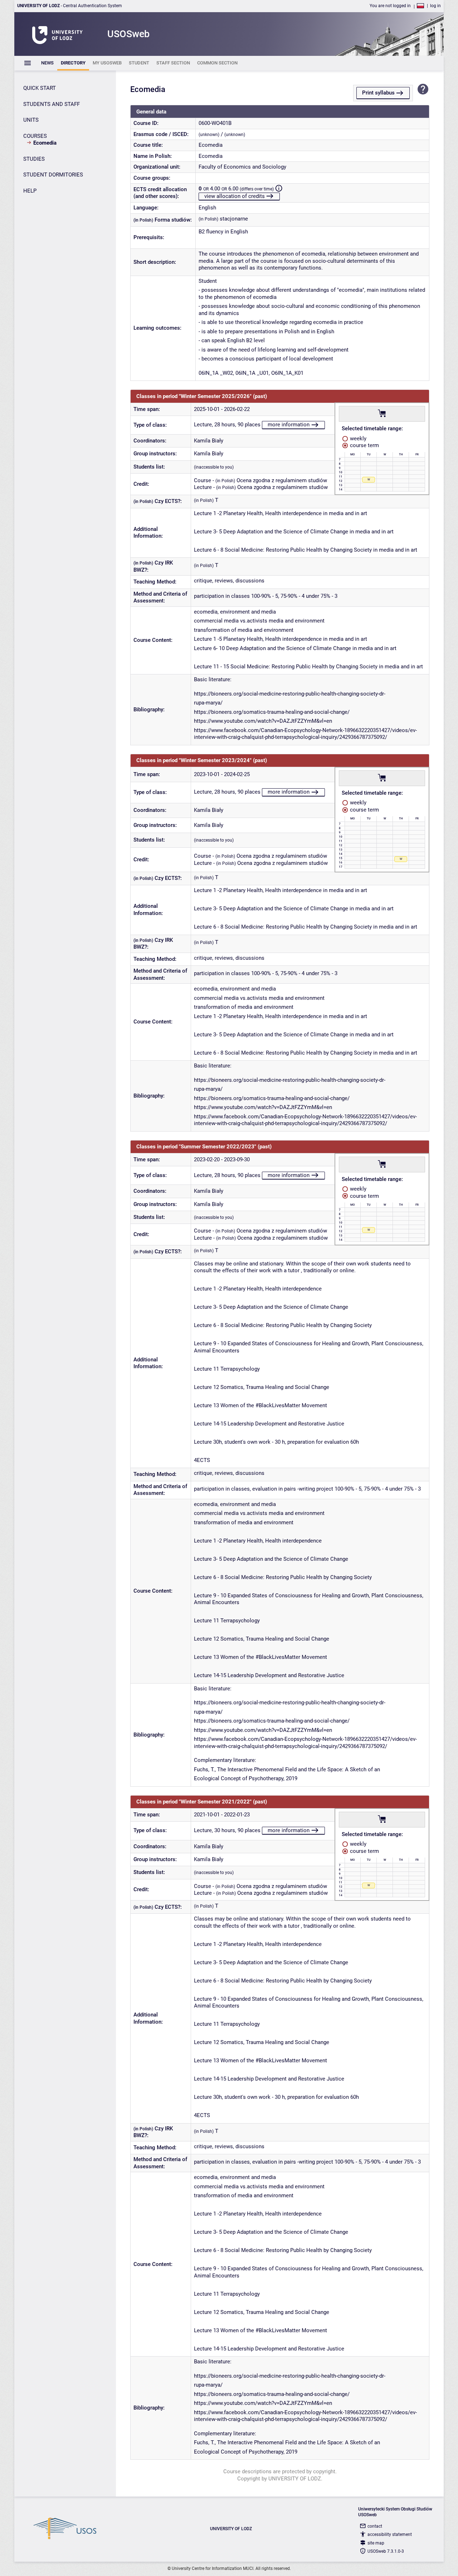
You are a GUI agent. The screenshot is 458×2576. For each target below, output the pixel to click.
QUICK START (40, 88)
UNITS (31, 120)
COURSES (35, 136)
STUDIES (34, 159)
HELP (30, 191)
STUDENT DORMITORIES (53, 175)
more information (289, 425)
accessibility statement (390, 2534)
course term (364, 445)
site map (376, 2543)
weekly (357, 439)
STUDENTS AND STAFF (52, 104)
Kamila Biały (209, 441)
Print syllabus (378, 93)
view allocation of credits (235, 196)
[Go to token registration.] (382, 413)
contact (375, 2526)
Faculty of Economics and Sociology (242, 167)
